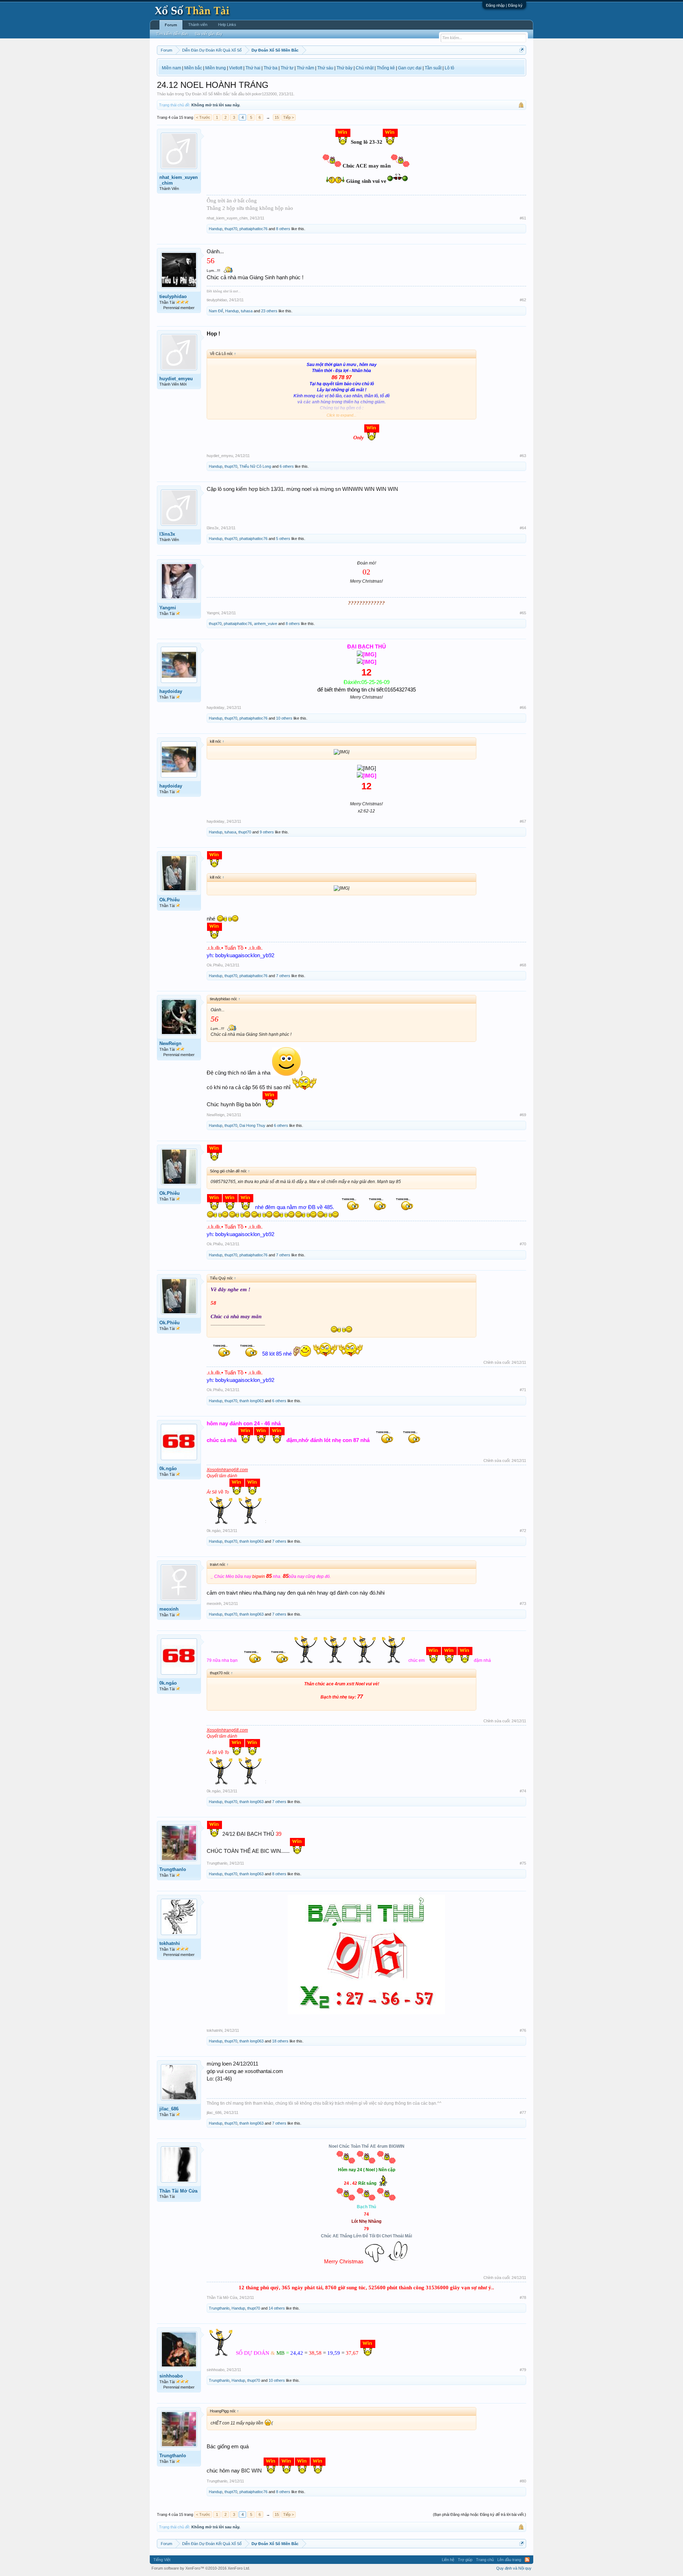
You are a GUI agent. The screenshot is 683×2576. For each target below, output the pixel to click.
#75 (523, 1863)
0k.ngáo (168, 1469)
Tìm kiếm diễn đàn (172, 34)
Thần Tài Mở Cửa (178, 2191)
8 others (283, 229)
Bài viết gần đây (209, 34)
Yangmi (168, 608)
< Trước (203, 117)
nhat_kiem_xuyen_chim (179, 180)
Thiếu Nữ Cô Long (255, 466)
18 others (280, 2041)
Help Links (227, 25)
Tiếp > (288, 117)
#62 (523, 300)
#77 (523, 2113)
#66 (523, 707)
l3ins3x (167, 534)
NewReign (170, 1043)
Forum (171, 25)
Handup (216, 229)
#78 (523, 2297)
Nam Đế (216, 311)
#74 (523, 1791)
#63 (523, 456)
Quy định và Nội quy (514, 2568)
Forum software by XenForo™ (201, 2568)
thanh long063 (252, 1401)
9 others (267, 832)
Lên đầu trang (509, 2560)
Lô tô (449, 68)
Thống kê (386, 68)
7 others (283, 976)
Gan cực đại (410, 68)
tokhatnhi (170, 1943)
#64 (523, 528)
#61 (523, 218)
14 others (277, 2308)
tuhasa (247, 311)
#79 (523, 2370)
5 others (283, 539)
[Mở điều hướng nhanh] (522, 50)
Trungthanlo (173, 1869)
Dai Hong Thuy (252, 1125)
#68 (523, 965)
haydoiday (171, 691)
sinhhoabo (171, 2376)
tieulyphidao (173, 296)
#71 (523, 1390)
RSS (527, 2560)
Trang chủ (485, 2560)
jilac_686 (169, 2109)
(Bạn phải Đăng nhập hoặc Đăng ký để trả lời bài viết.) (480, 2514)
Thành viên (198, 25)
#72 (523, 1531)
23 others (269, 311)
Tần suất (433, 68)
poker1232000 (264, 94)
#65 (523, 613)
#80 (523, 2481)
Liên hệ (448, 2560)
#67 (523, 821)
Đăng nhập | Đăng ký (504, 5)
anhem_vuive (266, 624)
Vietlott (236, 68)
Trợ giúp (465, 2560)
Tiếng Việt (162, 2560)
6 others (287, 466)
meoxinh (169, 1609)
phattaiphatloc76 (253, 229)
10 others (284, 718)
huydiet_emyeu (176, 379)
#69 (523, 1115)
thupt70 (231, 229)
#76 (523, 2030)
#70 (523, 1244)
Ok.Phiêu (170, 900)
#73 (523, 1604)
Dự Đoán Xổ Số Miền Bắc (208, 94)
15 (277, 117)
